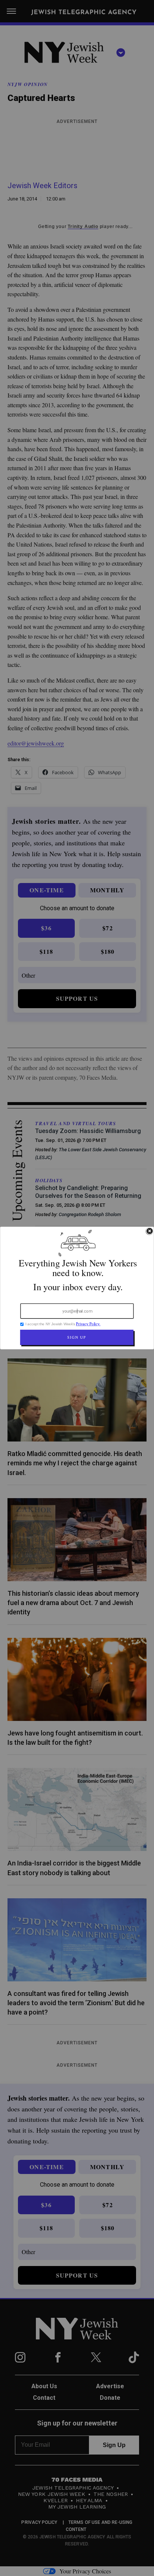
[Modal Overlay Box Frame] (77, 1288)
